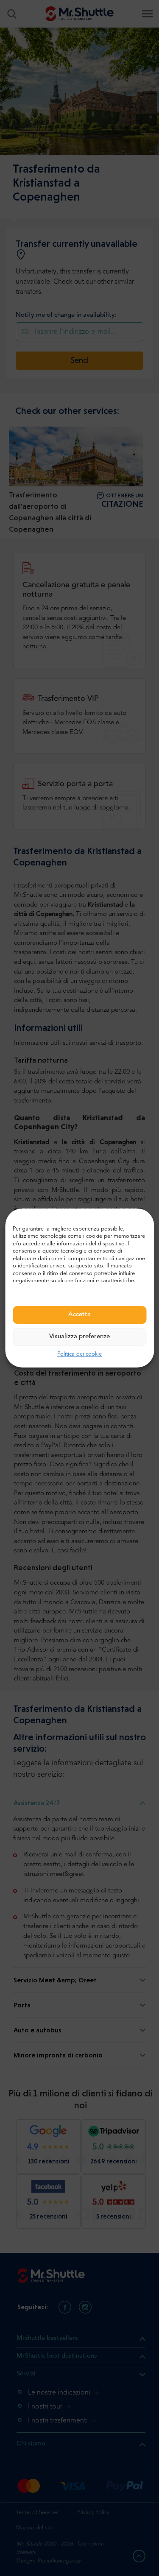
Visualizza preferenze (79, 1337)
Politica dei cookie (79, 1354)
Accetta (79, 1315)
